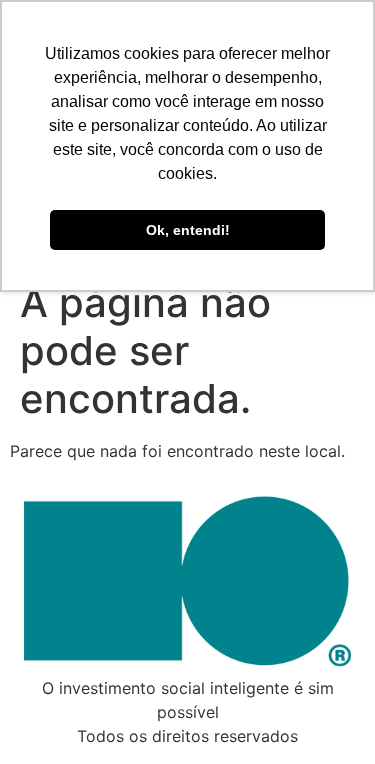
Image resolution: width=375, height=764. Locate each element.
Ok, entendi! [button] (188, 230)
